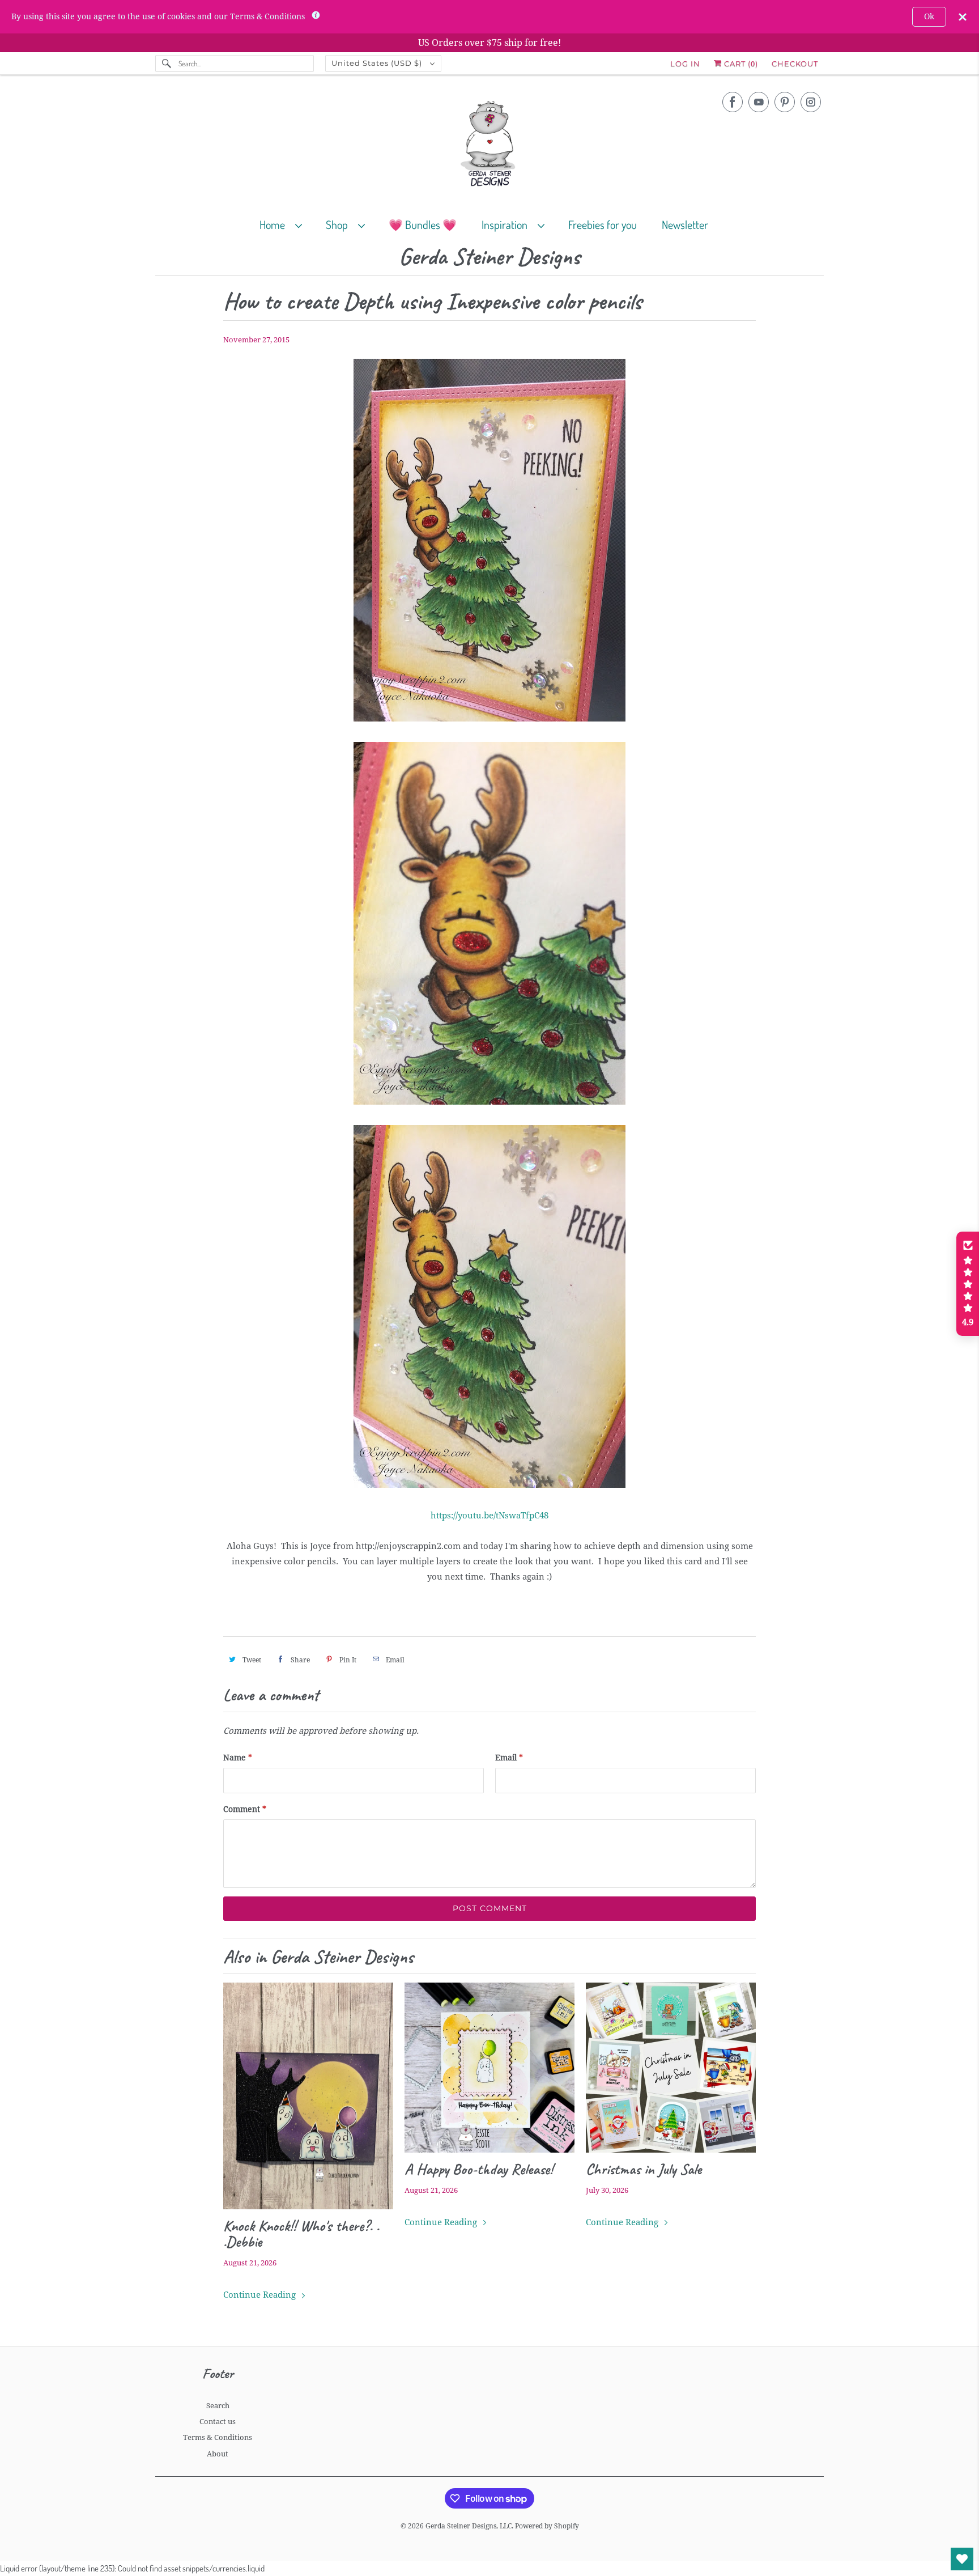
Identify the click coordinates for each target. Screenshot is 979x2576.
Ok (929, 16)
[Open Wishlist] (962, 2559)
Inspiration (507, 224)
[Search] (167, 63)
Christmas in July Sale (644, 2169)
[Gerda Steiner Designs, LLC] (489, 146)
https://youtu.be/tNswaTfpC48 (489, 1516)
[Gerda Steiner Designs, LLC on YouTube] (759, 102)
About (218, 2454)
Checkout (795, 63)
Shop (339, 224)
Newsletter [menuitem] (685, 224)
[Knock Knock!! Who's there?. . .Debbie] (308, 2096)
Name (238, 1758)
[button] (968, 1284)
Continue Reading (261, 2295)
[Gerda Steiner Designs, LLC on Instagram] (811, 102)
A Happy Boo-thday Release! (479, 2169)
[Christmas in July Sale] (671, 2068)
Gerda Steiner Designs (489, 257)
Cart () (740, 63)
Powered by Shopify (547, 2526)
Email (509, 1758)
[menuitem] (286, 224)
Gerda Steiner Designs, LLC (469, 2526)
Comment (245, 1809)
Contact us (218, 2422)
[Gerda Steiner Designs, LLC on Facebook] (733, 102)
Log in (685, 63)
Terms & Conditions (218, 2437)
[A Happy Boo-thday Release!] (489, 2068)
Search (218, 2406)
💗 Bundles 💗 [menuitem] (423, 224)
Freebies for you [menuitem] (603, 224)
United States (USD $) (378, 63)
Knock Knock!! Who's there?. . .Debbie (301, 2234)
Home (274, 224)
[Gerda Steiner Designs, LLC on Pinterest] (785, 102)
